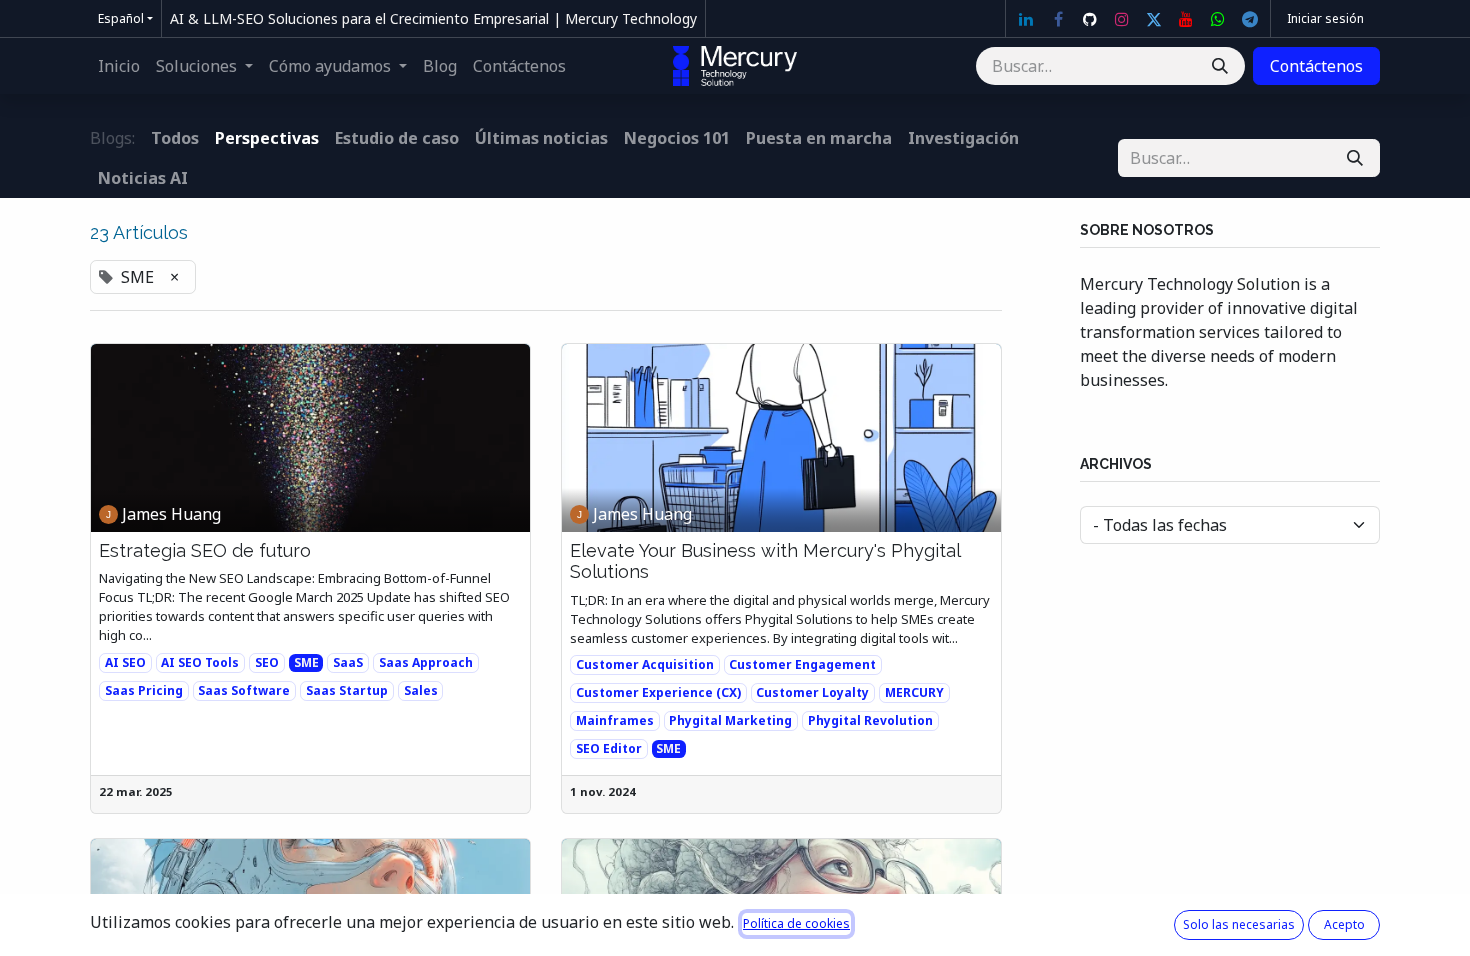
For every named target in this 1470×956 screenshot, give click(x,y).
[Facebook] (1058, 19)
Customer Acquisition (645, 664)
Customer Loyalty (812, 692)
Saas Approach (426, 662)
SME (306, 662)
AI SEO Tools (200, 662)
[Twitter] (1154, 19)
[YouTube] (1186, 19)
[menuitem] (119, 66)
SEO (267, 662)
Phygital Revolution (870, 720)
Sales (421, 690)
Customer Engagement (802, 664)
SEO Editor (609, 748)
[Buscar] (1220, 66)
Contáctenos (1316, 66)
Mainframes (615, 720)
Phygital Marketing (730, 720)
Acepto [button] (1344, 924)
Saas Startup (347, 690)
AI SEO (125, 662)
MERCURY (914, 692)
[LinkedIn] (1026, 19)
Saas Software (244, 690)
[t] (1250, 19)
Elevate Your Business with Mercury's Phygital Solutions (765, 561)
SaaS (348, 662)
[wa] (1218, 19)
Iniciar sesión (1325, 18)
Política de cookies (796, 923)
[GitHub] (1090, 19)
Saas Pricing (144, 690)
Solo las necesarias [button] (1239, 924)
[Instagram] (1122, 19)
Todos (175, 138)
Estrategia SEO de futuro (205, 550)
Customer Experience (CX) (658, 692)
